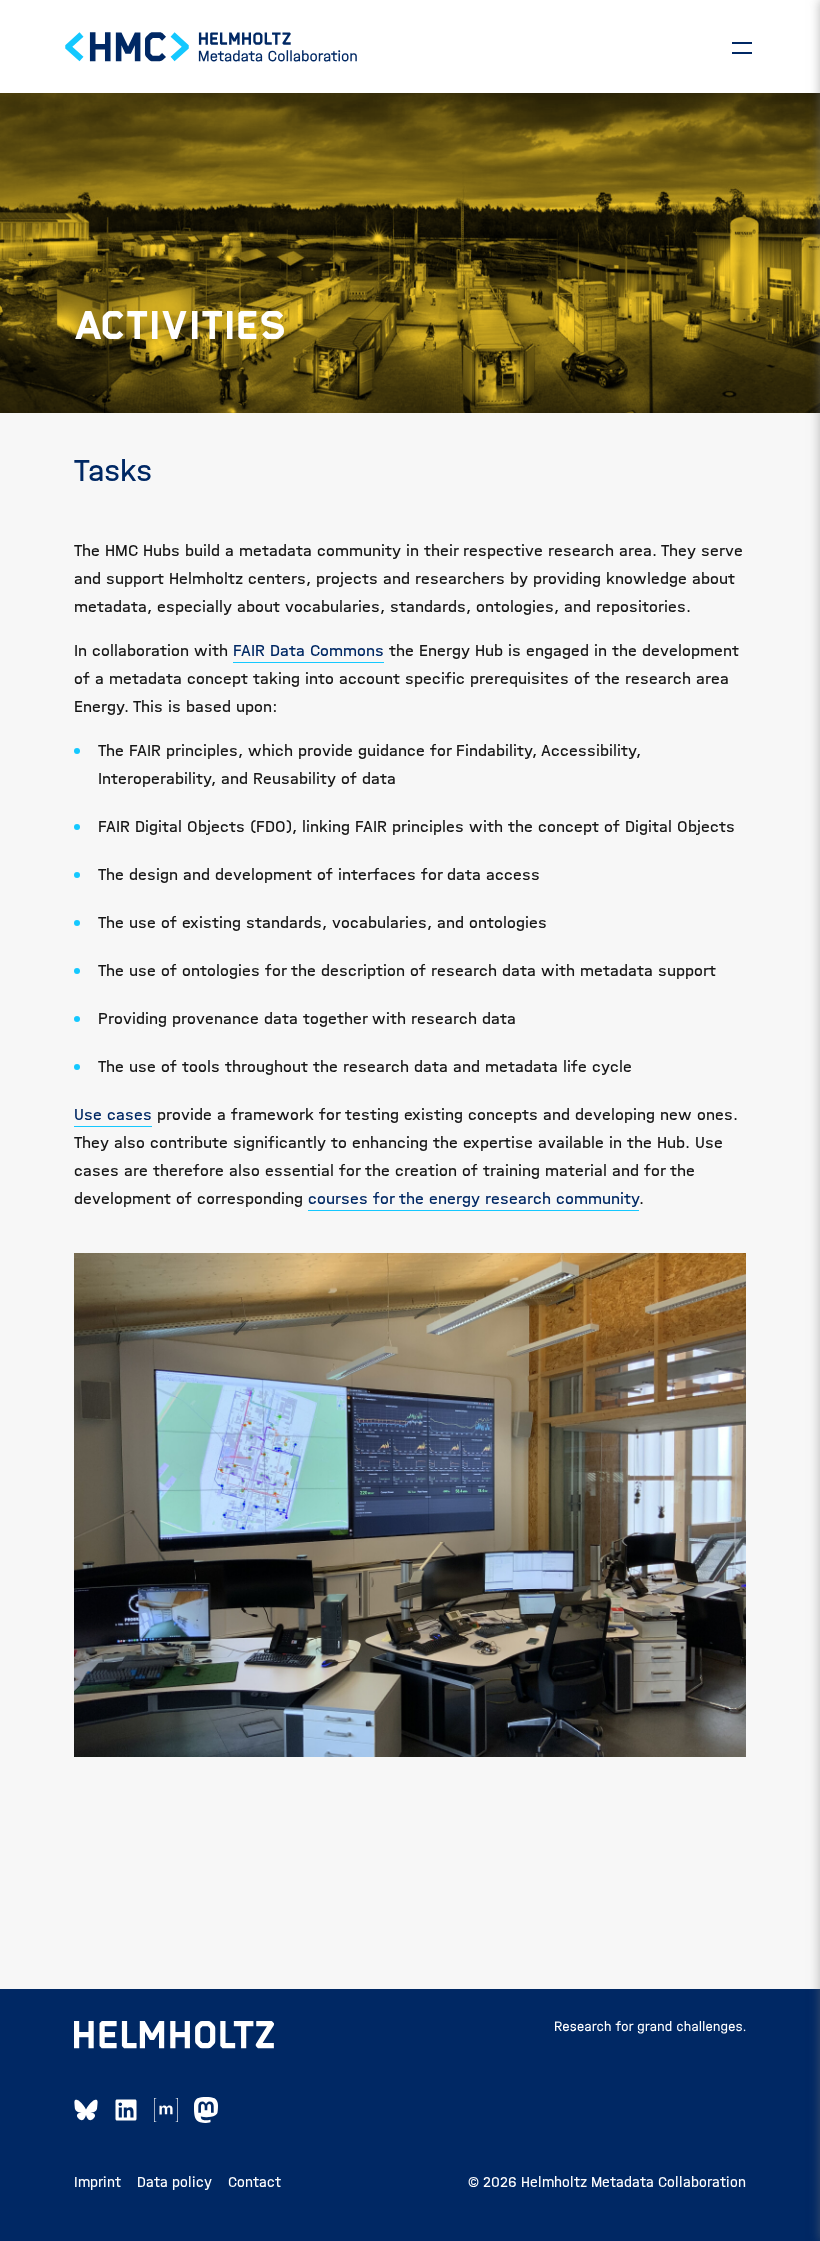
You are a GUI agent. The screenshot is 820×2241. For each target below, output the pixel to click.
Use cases (113, 1114)
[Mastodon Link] (206, 2110)
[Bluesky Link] (86, 2110)
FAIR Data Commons (308, 650)
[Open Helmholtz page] (174, 2035)
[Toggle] (742, 47)
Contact (254, 2182)
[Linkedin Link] (126, 2110)
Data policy (174, 2182)
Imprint (97, 2182)
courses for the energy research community (473, 1198)
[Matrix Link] (166, 2110)
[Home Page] (212, 47)
